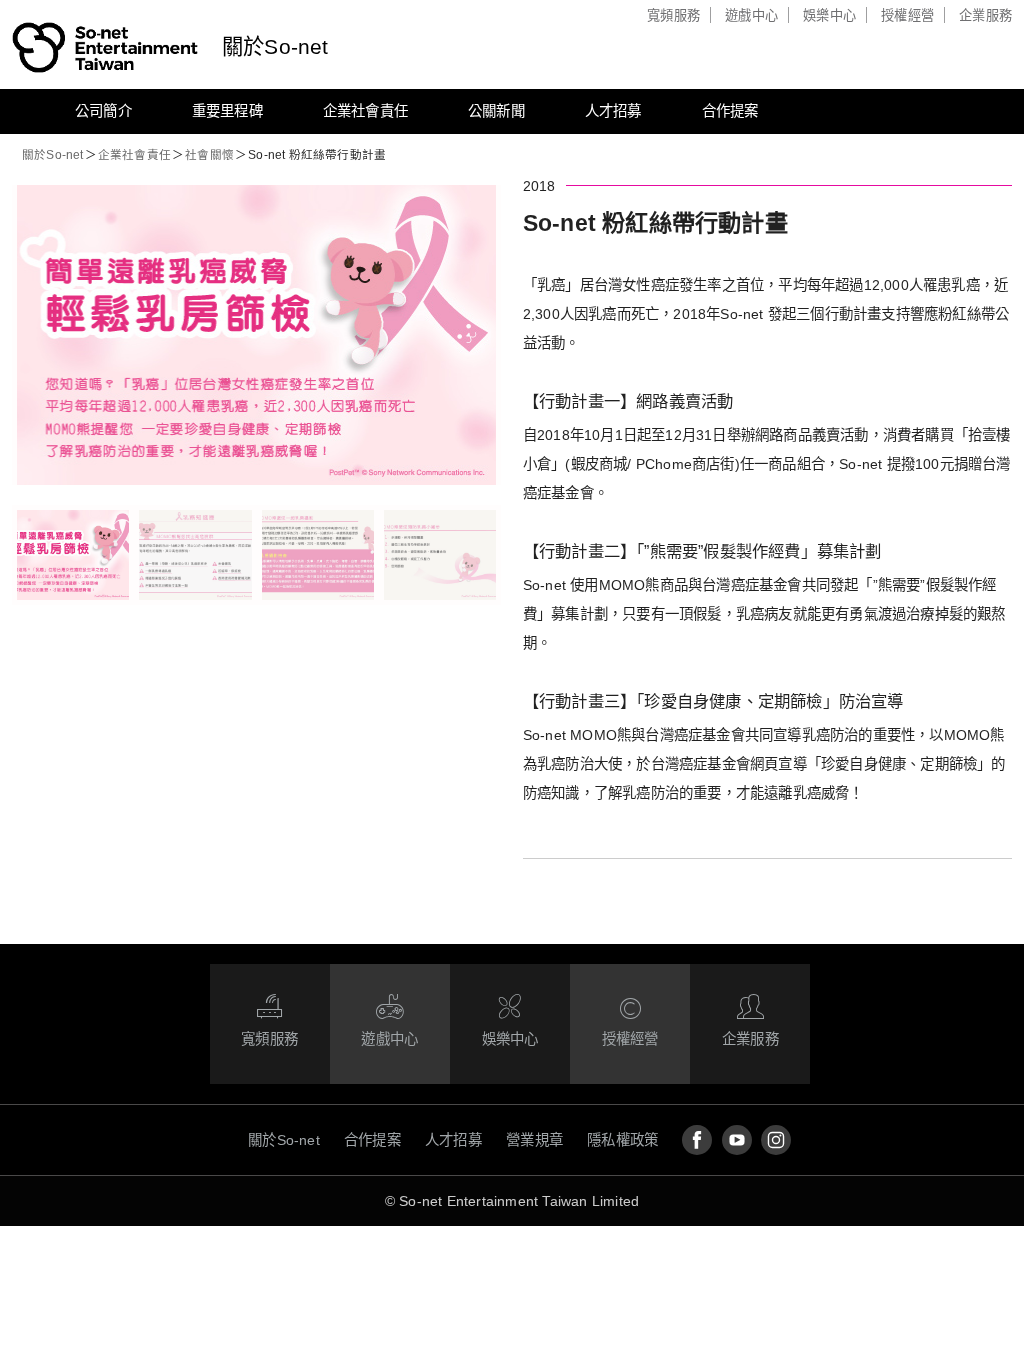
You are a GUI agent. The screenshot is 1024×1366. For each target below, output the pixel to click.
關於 (53, 155)
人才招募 (613, 111)
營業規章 (534, 1140)
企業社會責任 (365, 111)
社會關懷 (209, 155)
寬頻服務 (673, 15)
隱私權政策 (622, 1140)
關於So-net (275, 47)
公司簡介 (103, 111)
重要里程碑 (227, 111)
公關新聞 (496, 111)
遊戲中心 (751, 15)
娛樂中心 (829, 15)
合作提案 (730, 111)
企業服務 (985, 15)
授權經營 (907, 15)
